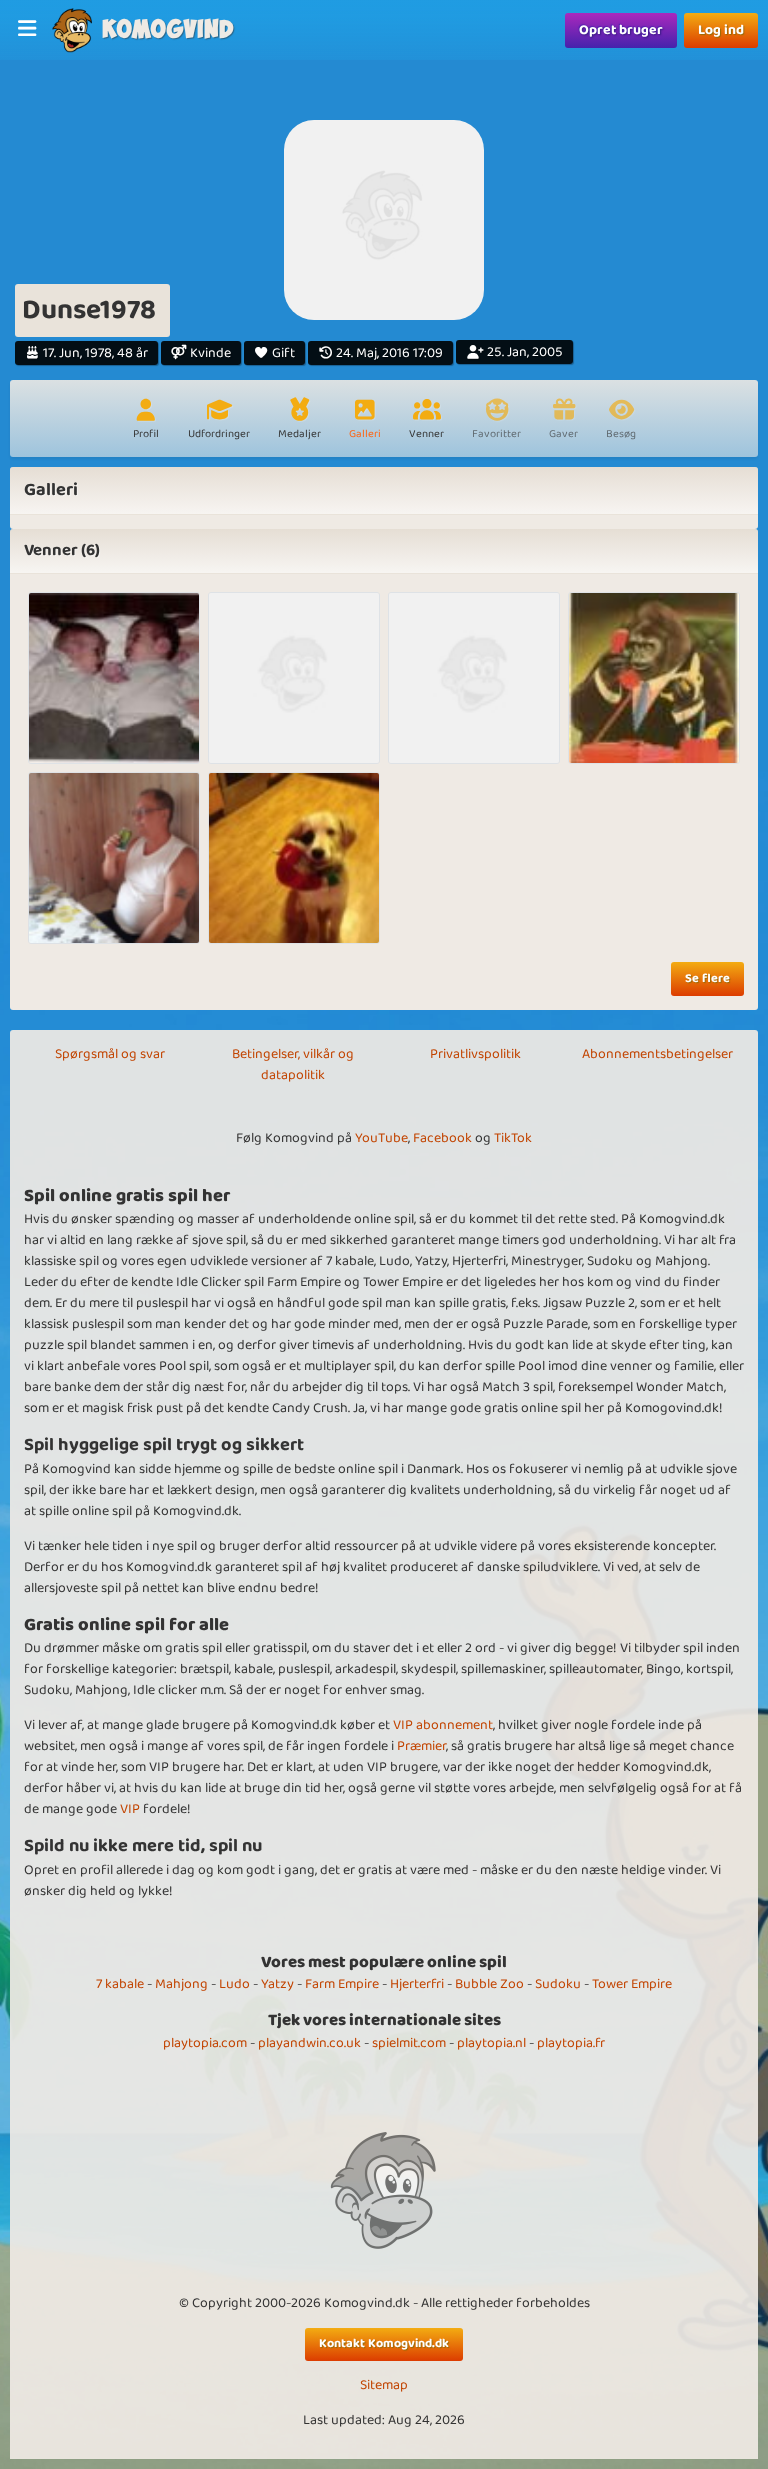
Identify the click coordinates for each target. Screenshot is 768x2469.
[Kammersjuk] (654, 678)
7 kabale (120, 1984)
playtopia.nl (491, 2043)
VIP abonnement (443, 1725)
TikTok (513, 1138)
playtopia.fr (571, 2043)
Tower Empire (632, 1984)
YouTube (381, 1138)
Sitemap (384, 2385)
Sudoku (558, 1984)
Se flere (707, 978)
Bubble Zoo (489, 1984)
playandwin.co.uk (309, 2043)
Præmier (421, 1746)
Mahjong (181, 1984)
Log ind (721, 30)
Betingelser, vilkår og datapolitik (293, 1064)
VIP (130, 1809)
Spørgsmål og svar (110, 1054)
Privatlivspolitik (475, 1054)
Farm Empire (342, 1984)
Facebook (442, 1138)
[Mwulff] (474, 678)
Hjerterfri (417, 1984)
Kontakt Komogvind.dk (384, 2343)
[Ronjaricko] (114, 678)
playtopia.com (205, 2043)
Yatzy (277, 1984)
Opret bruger (621, 30)
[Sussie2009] (294, 858)
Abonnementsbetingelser (657, 1054)
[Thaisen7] (294, 678)
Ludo (234, 1984)
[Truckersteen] (114, 858)
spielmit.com (409, 2043)
